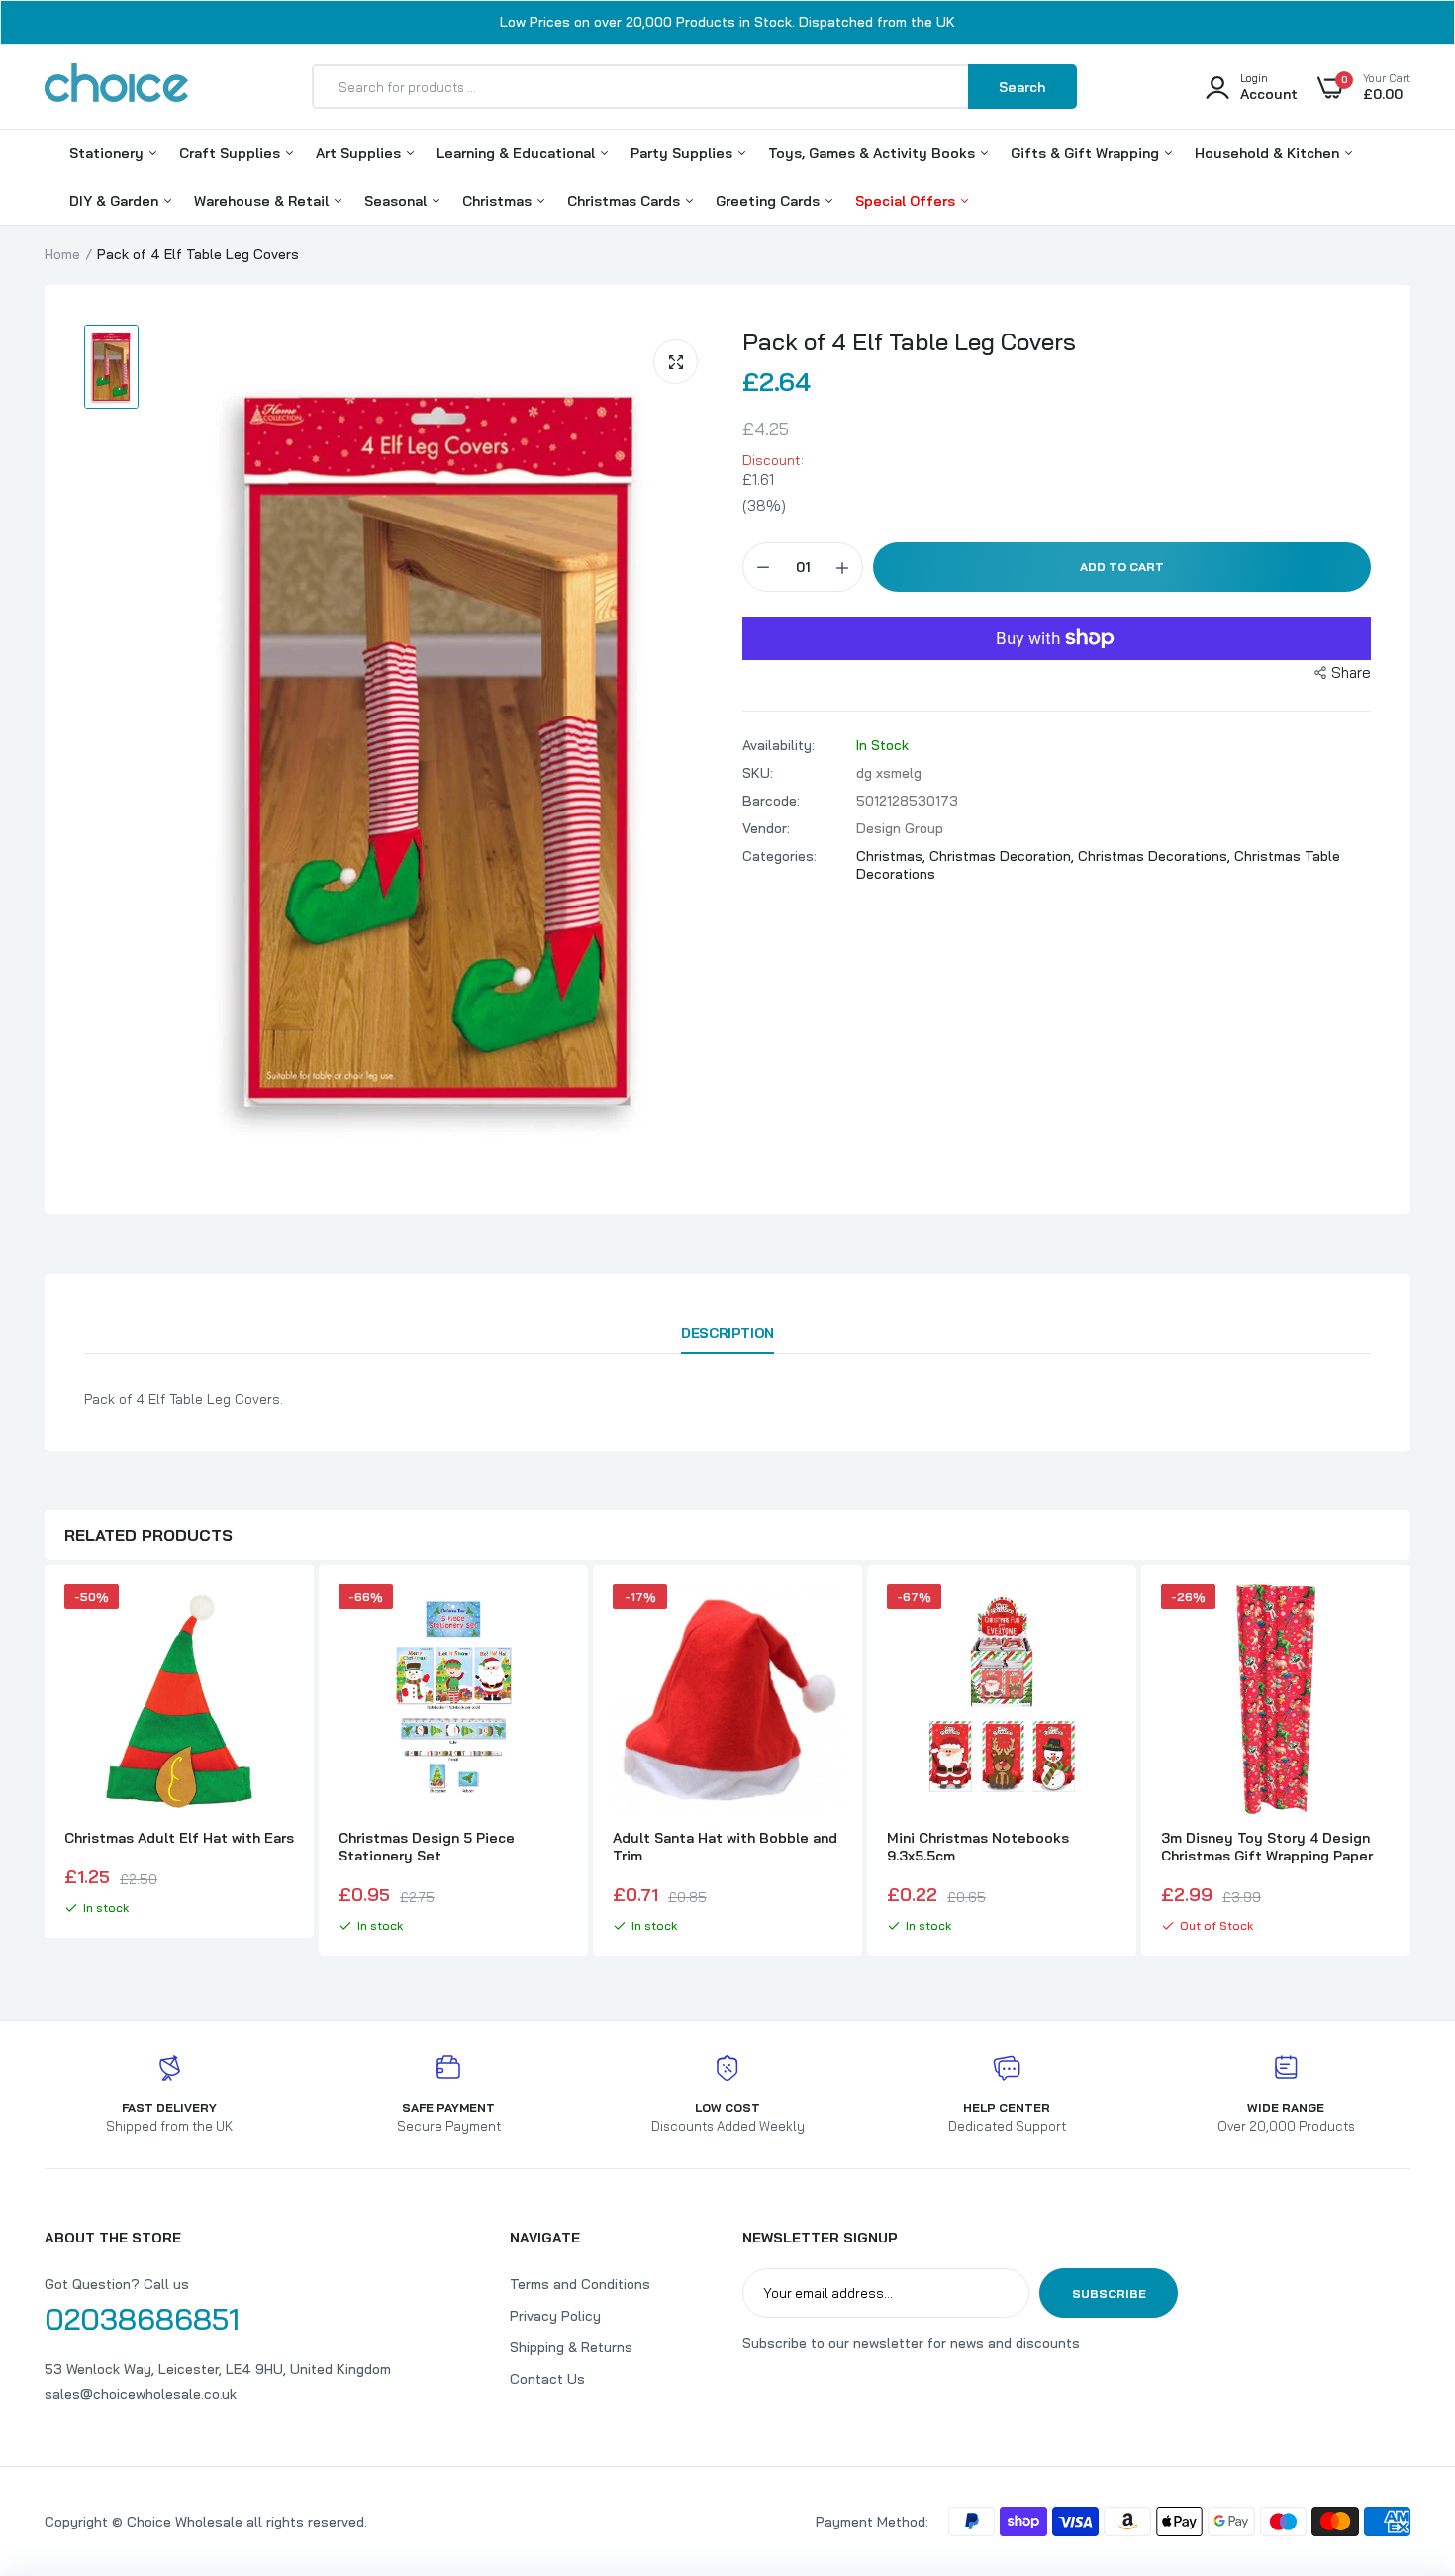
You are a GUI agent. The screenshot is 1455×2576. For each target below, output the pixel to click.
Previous (45, 1763)
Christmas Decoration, (1004, 856)
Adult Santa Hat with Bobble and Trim (725, 1847)
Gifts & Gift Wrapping (1087, 153)
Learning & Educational (518, 153)
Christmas (499, 201)
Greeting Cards (770, 201)
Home (62, 254)
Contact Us (547, 2379)
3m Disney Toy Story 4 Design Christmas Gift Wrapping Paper (1267, 1847)
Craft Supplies (232, 153)
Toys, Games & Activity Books (873, 153)
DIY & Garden (116, 201)
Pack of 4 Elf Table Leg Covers (909, 341)
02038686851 (142, 2319)
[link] (276, 1617)
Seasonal (397, 201)
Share (1351, 672)
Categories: (779, 856)
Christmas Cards (626, 201)
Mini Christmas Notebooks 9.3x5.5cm (978, 1847)
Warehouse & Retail (263, 201)
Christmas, (893, 856)
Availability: (778, 745)
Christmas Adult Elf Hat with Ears (179, 1838)
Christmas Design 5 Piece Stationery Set (427, 1847)
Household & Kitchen (1269, 153)
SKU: (758, 773)
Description (727, 1333)
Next (1410, 1763)
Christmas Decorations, (1156, 856)
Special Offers (907, 201)
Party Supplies (683, 153)
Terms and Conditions (580, 2284)
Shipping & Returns (571, 2347)
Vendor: (766, 828)
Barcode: (771, 801)
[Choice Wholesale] (116, 86)
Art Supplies (360, 153)
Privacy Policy (555, 2316)
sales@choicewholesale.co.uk (141, 2394)
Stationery (108, 153)
